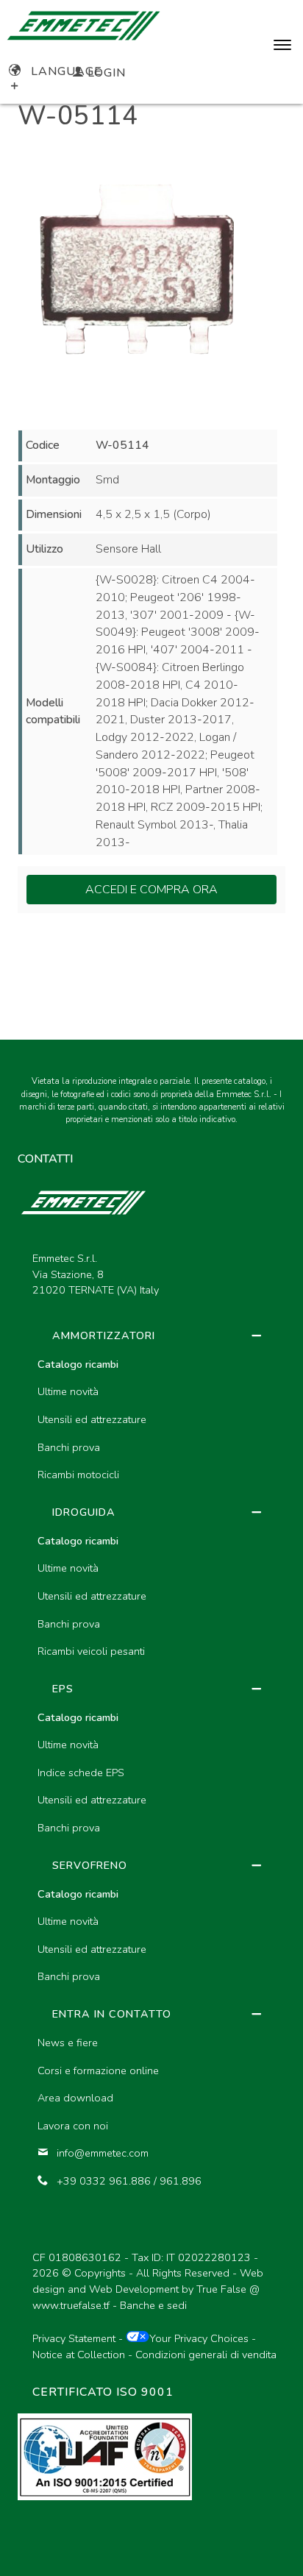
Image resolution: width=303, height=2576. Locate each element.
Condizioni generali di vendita (206, 2355)
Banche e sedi (153, 2305)
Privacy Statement (74, 2338)
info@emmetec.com (103, 2153)
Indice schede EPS (81, 1773)
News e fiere (68, 2043)
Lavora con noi (73, 2126)
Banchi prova (69, 1447)
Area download (75, 2098)
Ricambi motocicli (78, 1475)
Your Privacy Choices (199, 2338)
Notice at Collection (79, 2355)
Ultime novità (68, 1391)
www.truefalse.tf (71, 2305)
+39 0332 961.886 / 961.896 (129, 2181)
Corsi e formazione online (98, 2071)
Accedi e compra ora (151, 890)
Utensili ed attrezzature (92, 1419)
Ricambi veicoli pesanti (91, 1651)
